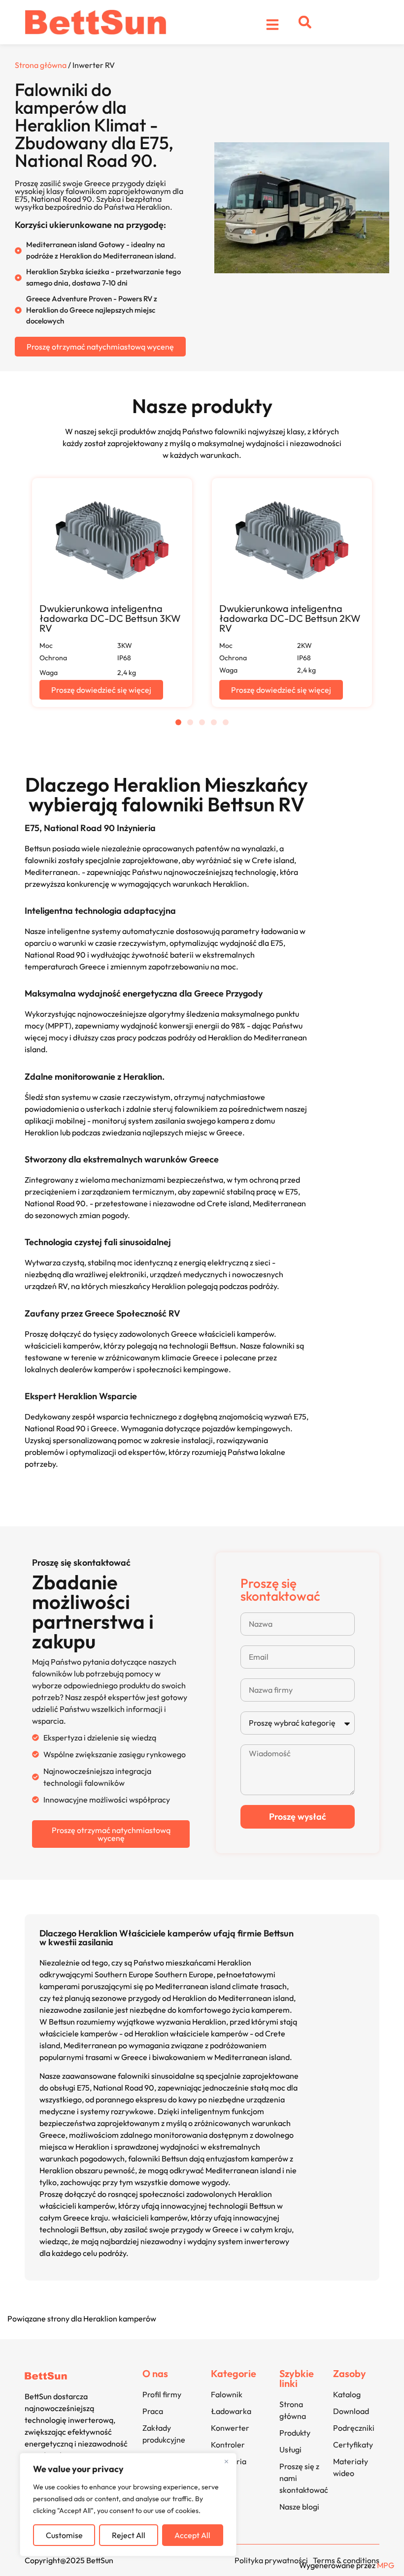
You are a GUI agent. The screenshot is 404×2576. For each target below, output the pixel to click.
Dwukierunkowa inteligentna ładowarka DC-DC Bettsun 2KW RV (290, 618)
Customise (64, 2535)
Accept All (192, 2535)
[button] (305, 22)
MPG (386, 2565)
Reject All (129, 2535)
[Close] (226, 2461)
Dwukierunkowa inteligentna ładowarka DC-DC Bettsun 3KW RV (110, 618)
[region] (128, 2505)
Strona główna (41, 65)
